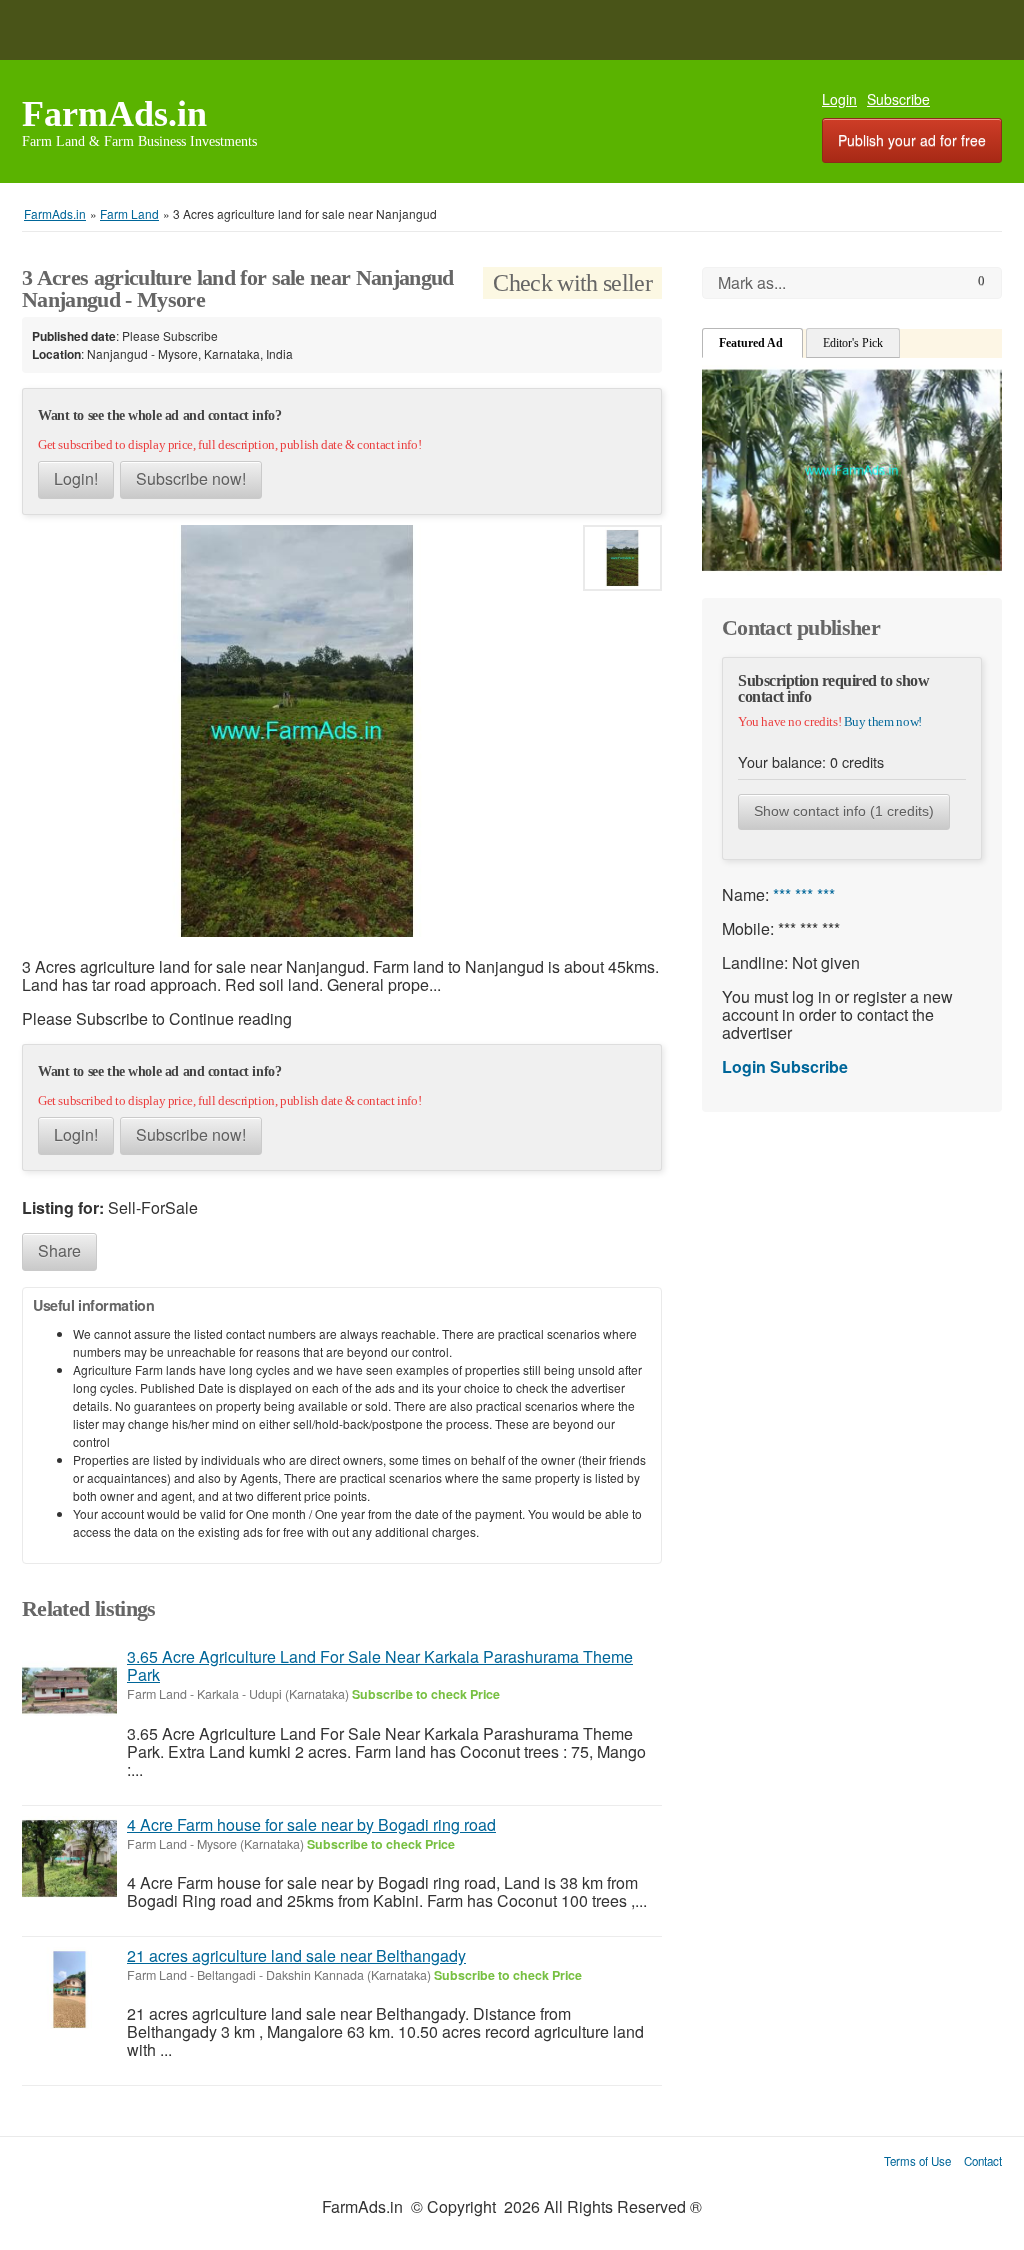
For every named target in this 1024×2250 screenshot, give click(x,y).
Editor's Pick (853, 343)
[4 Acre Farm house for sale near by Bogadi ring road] (69, 1858)
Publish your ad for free (912, 140)
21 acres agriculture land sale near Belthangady (296, 1955)
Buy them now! (883, 721)
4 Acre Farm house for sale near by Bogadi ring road (311, 1824)
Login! (76, 478)
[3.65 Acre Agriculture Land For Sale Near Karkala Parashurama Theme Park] (69, 1690)
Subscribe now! (191, 478)
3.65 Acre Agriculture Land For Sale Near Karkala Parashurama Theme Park (380, 1665)
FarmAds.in (114, 114)
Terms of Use (917, 2161)
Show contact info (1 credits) (844, 811)
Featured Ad (752, 343)
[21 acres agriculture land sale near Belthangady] (69, 1989)
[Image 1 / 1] (297, 731)
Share (59, 1250)
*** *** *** (804, 894)
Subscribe (898, 99)
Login (839, 99)
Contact (983, 2161)
